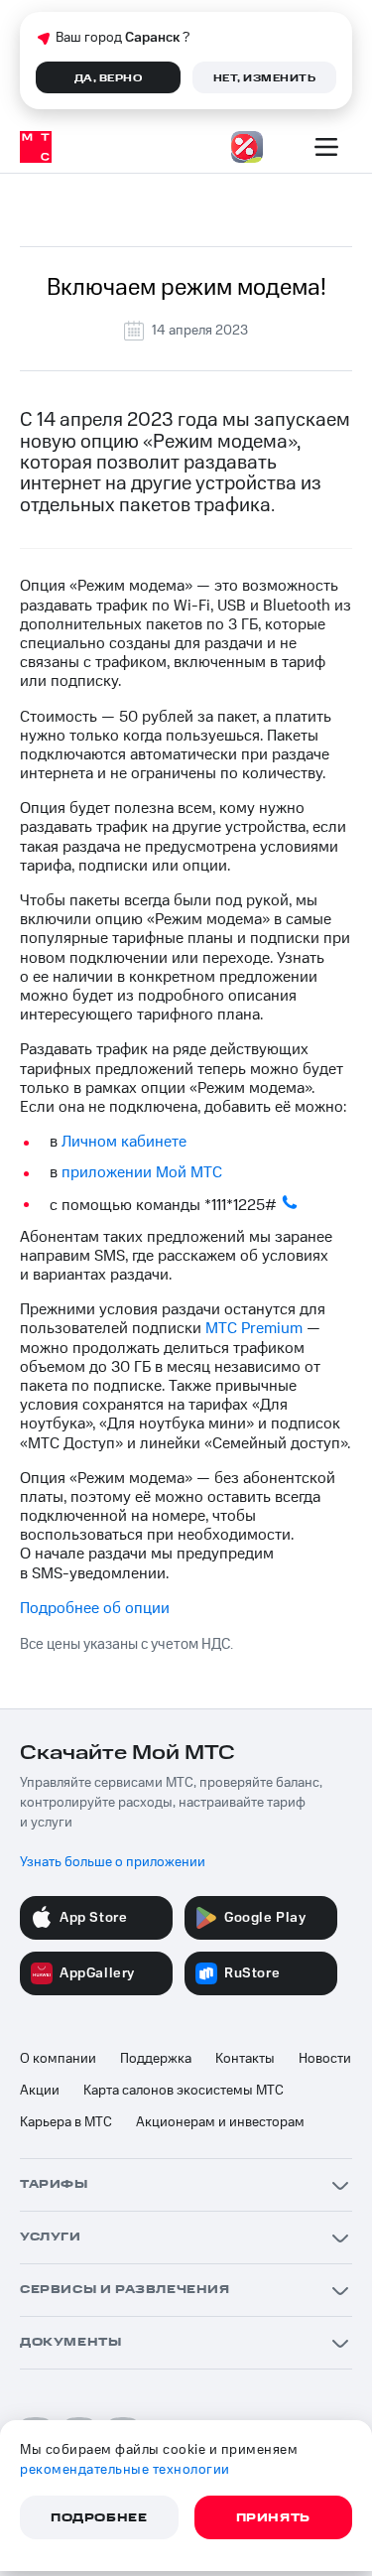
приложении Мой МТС (142, 1172)
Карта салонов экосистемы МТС (184, 2091)
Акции (40, 2091)
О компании (58, 2059)
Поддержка (156, 2059)
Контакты (245, 2059)
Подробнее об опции (95, 1608)
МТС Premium (254, 1328)
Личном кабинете (124, 1142)
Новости (325, 2059)
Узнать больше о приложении (113, 1862)
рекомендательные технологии (125, 2470)
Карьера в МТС (66, 2122)
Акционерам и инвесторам (220, 2122)
